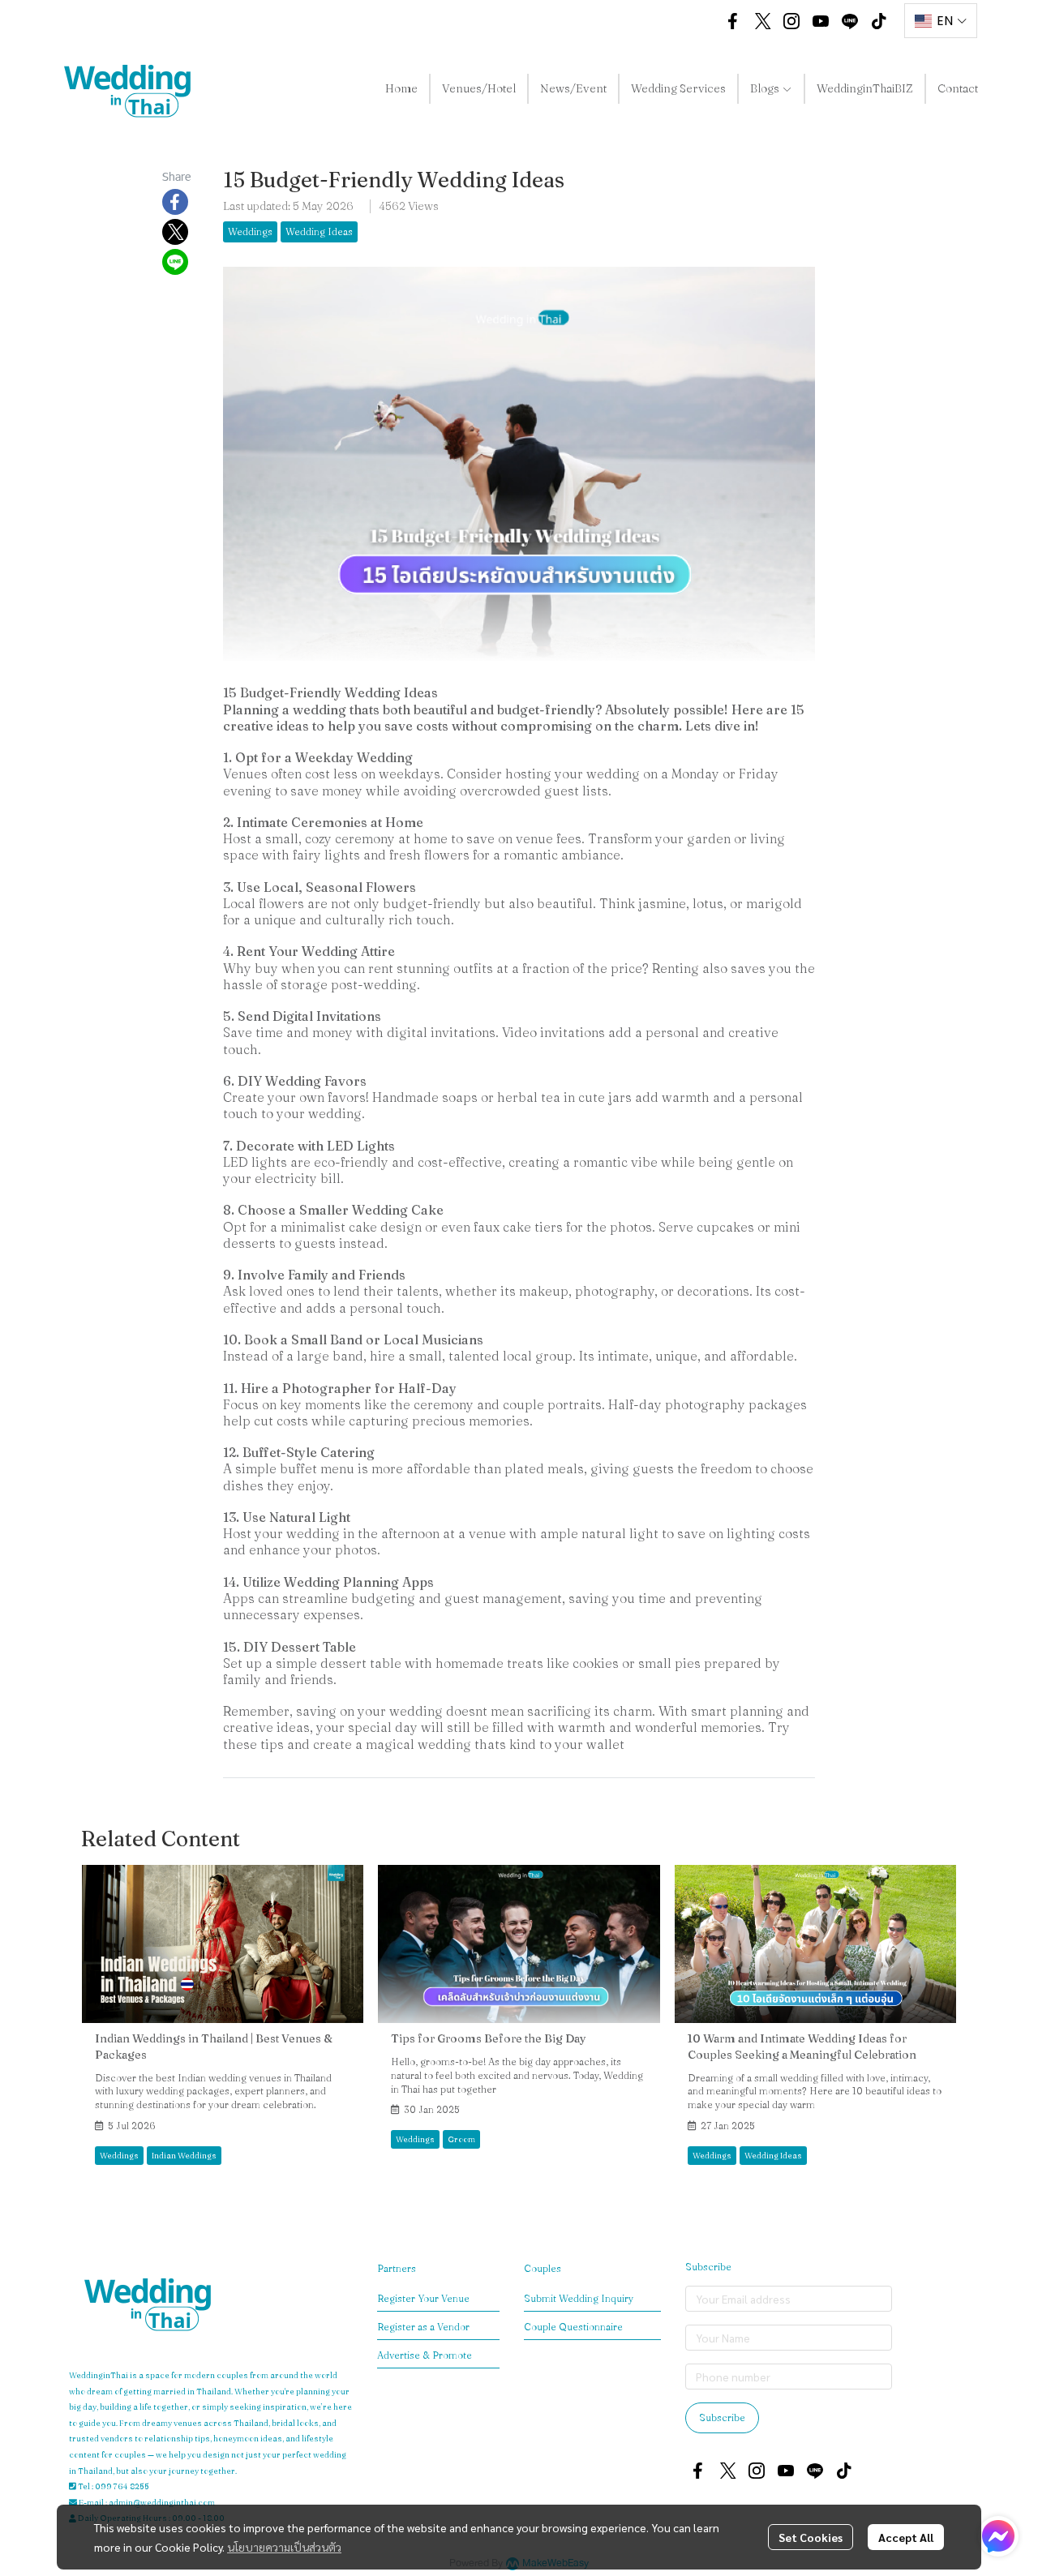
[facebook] (733, 21)
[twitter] (762, 21)
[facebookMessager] (998, 2536)
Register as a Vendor (423, 2327)
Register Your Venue (423, 2298)
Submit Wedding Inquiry (579, 2298)
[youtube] (821, 21)
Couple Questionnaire (573, 2327)
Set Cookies (811, 2537)
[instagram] (791, 21)
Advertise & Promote (425, 2355)
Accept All (906, 2537)
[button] (694, 21)
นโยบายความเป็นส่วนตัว (284, 2547)
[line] (850, 21)
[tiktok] (879, 21)
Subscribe (722, 2417)
